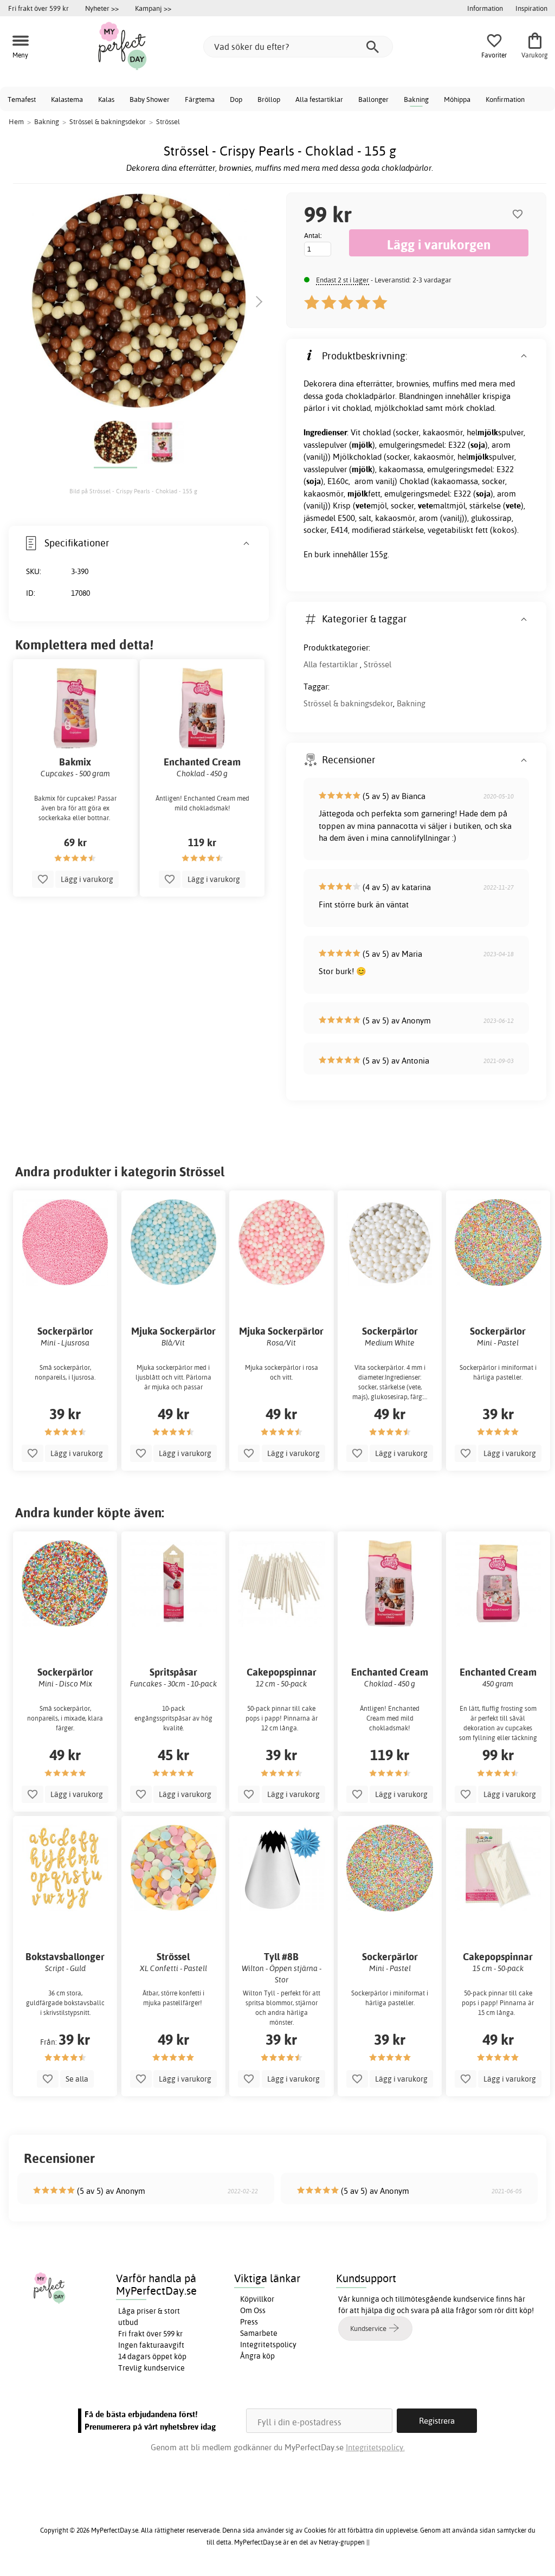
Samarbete (259, 2333)
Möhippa (457, 99)
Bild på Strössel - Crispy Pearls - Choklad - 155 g (133, 491)
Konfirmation (505, 99)
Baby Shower (150, 99)
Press (249, 2322)
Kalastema (67, 99)
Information (485, 8)
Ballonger (373, 99)
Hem (16, 121)
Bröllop (269, 99)
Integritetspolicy (268, 2345)
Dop (236, 99)
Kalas (106, 99)
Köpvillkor (257, 2299)
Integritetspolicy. (375, 2447)
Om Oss (253, 2310)
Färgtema (200, 99)
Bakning (416, 99)
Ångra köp (257, 2356)
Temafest (22, 99)
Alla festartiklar (319, 99)
